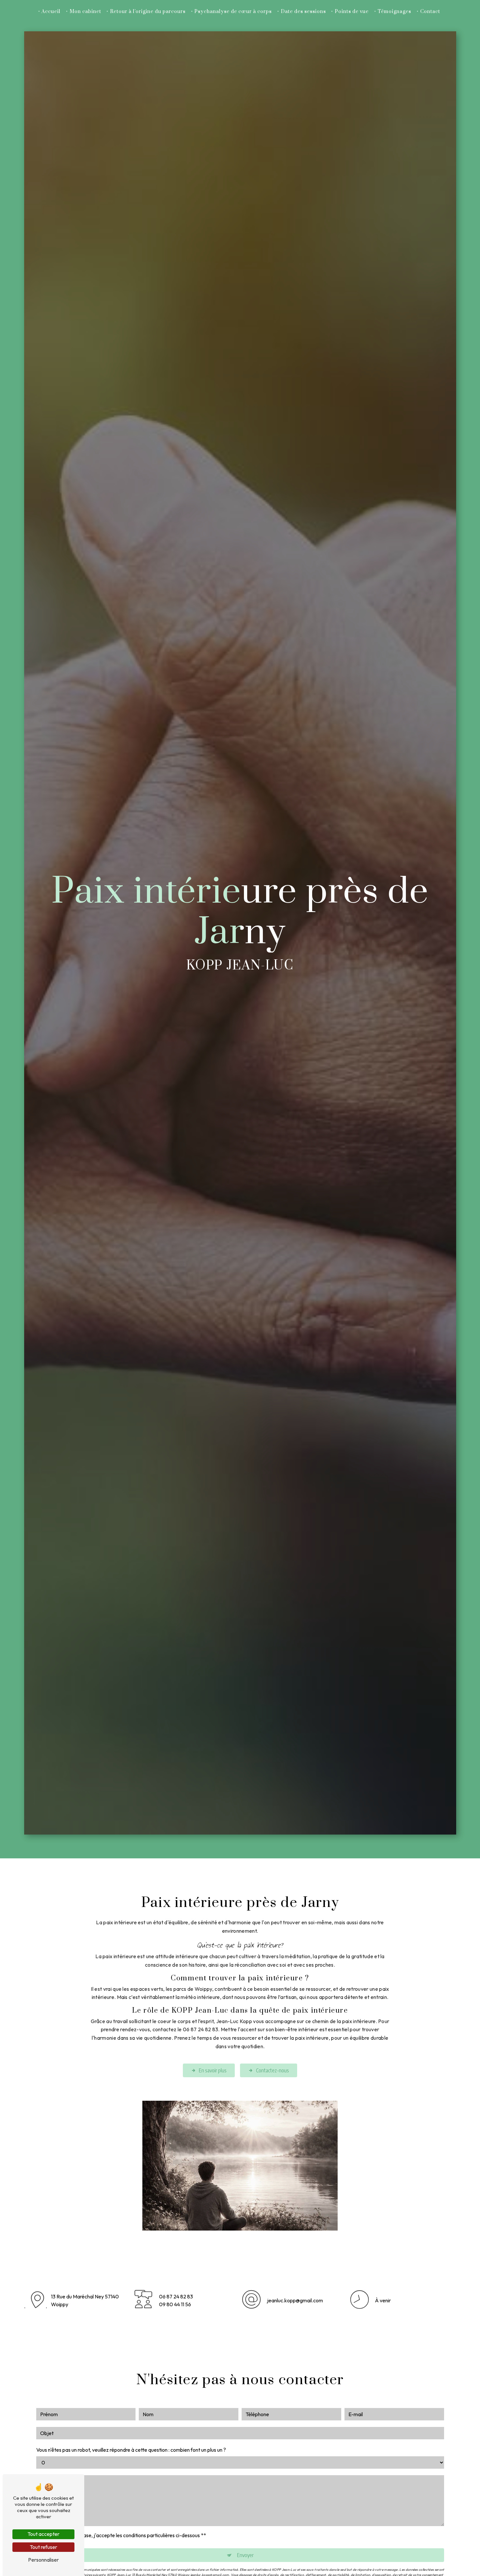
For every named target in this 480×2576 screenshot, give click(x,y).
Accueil (51, 12)
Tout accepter (43, 2534)
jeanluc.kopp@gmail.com (295, 2300)
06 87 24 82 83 (176, 2296)
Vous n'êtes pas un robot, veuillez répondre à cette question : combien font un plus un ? (131, 2450)
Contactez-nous (272, 2070)
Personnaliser (43, 2560)
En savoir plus (213, 2070)
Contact (430, 12)
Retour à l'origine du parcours (148, 12)
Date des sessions (303, 12)
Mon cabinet (85, 12)
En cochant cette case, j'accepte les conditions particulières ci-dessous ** (124, 2535)
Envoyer (245, 2555)
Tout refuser (43, 2547)
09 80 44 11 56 (175, 2304)
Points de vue (352, 12)
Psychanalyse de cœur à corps (233, 12)
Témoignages (394, 12)
